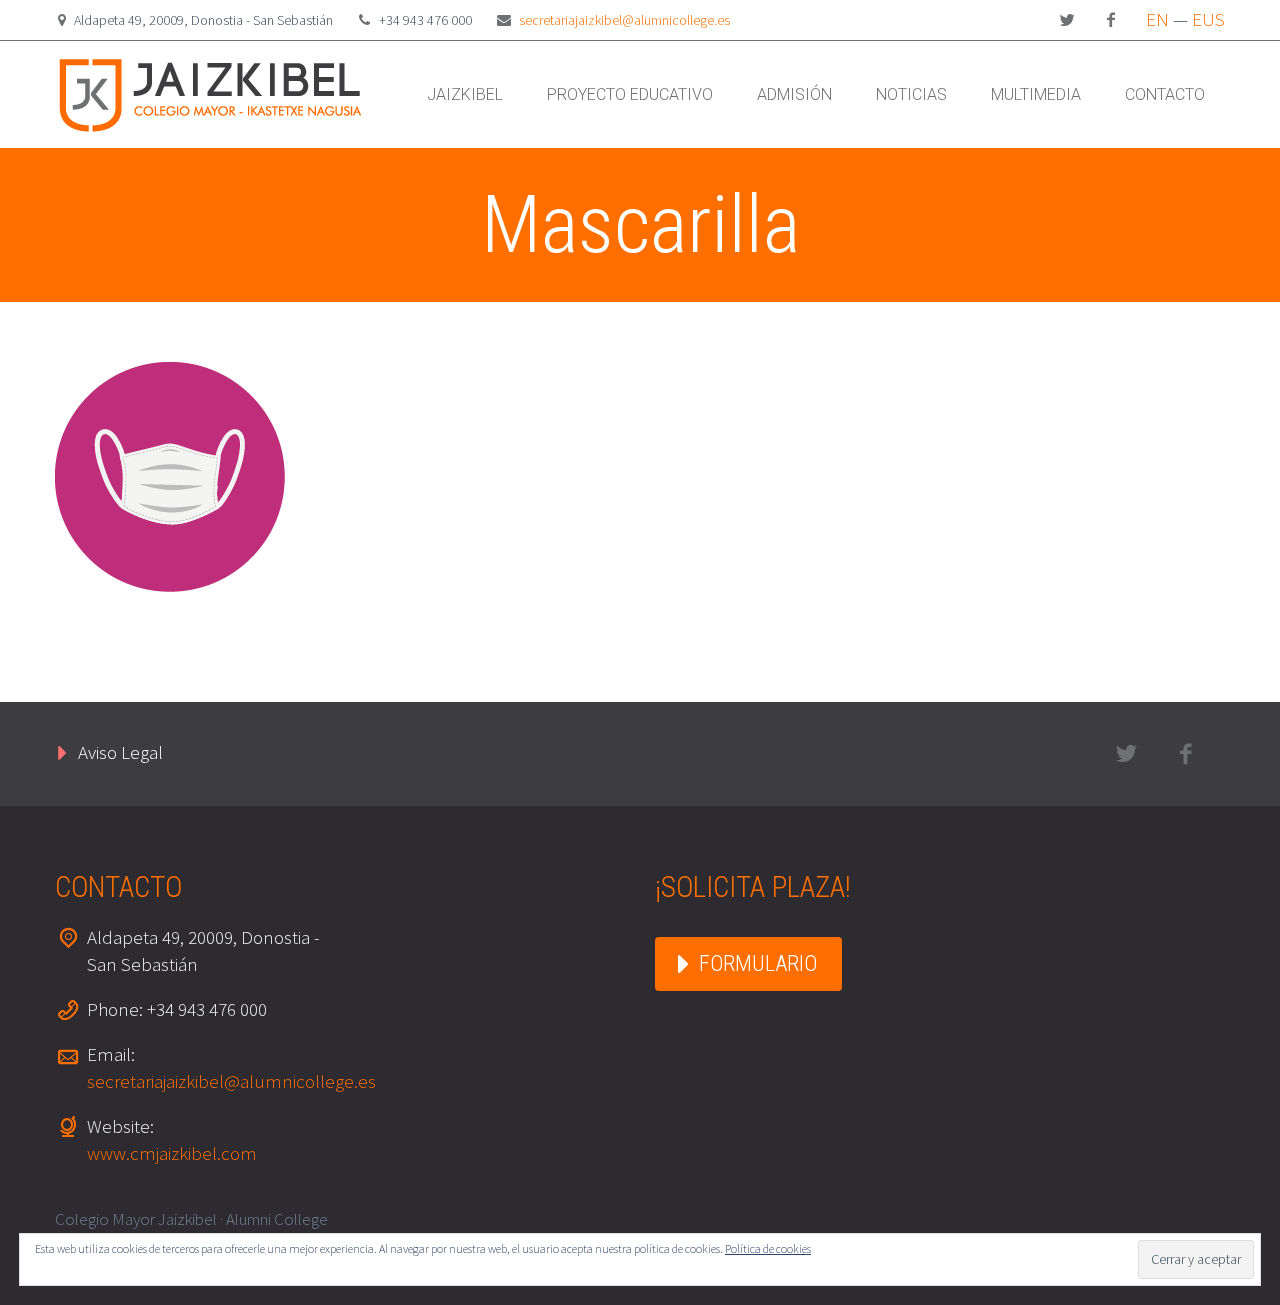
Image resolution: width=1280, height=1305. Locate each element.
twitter (1067, 20)
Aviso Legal (120, 752)
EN (1157, 19)
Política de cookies (768, 1248)
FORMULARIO (758, 963)
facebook (1111, 20)
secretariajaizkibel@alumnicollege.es (624, 20)
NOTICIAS (911, 94)
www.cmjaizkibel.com (172, 1153)
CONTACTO (1165, 94)
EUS (1208, 19)
